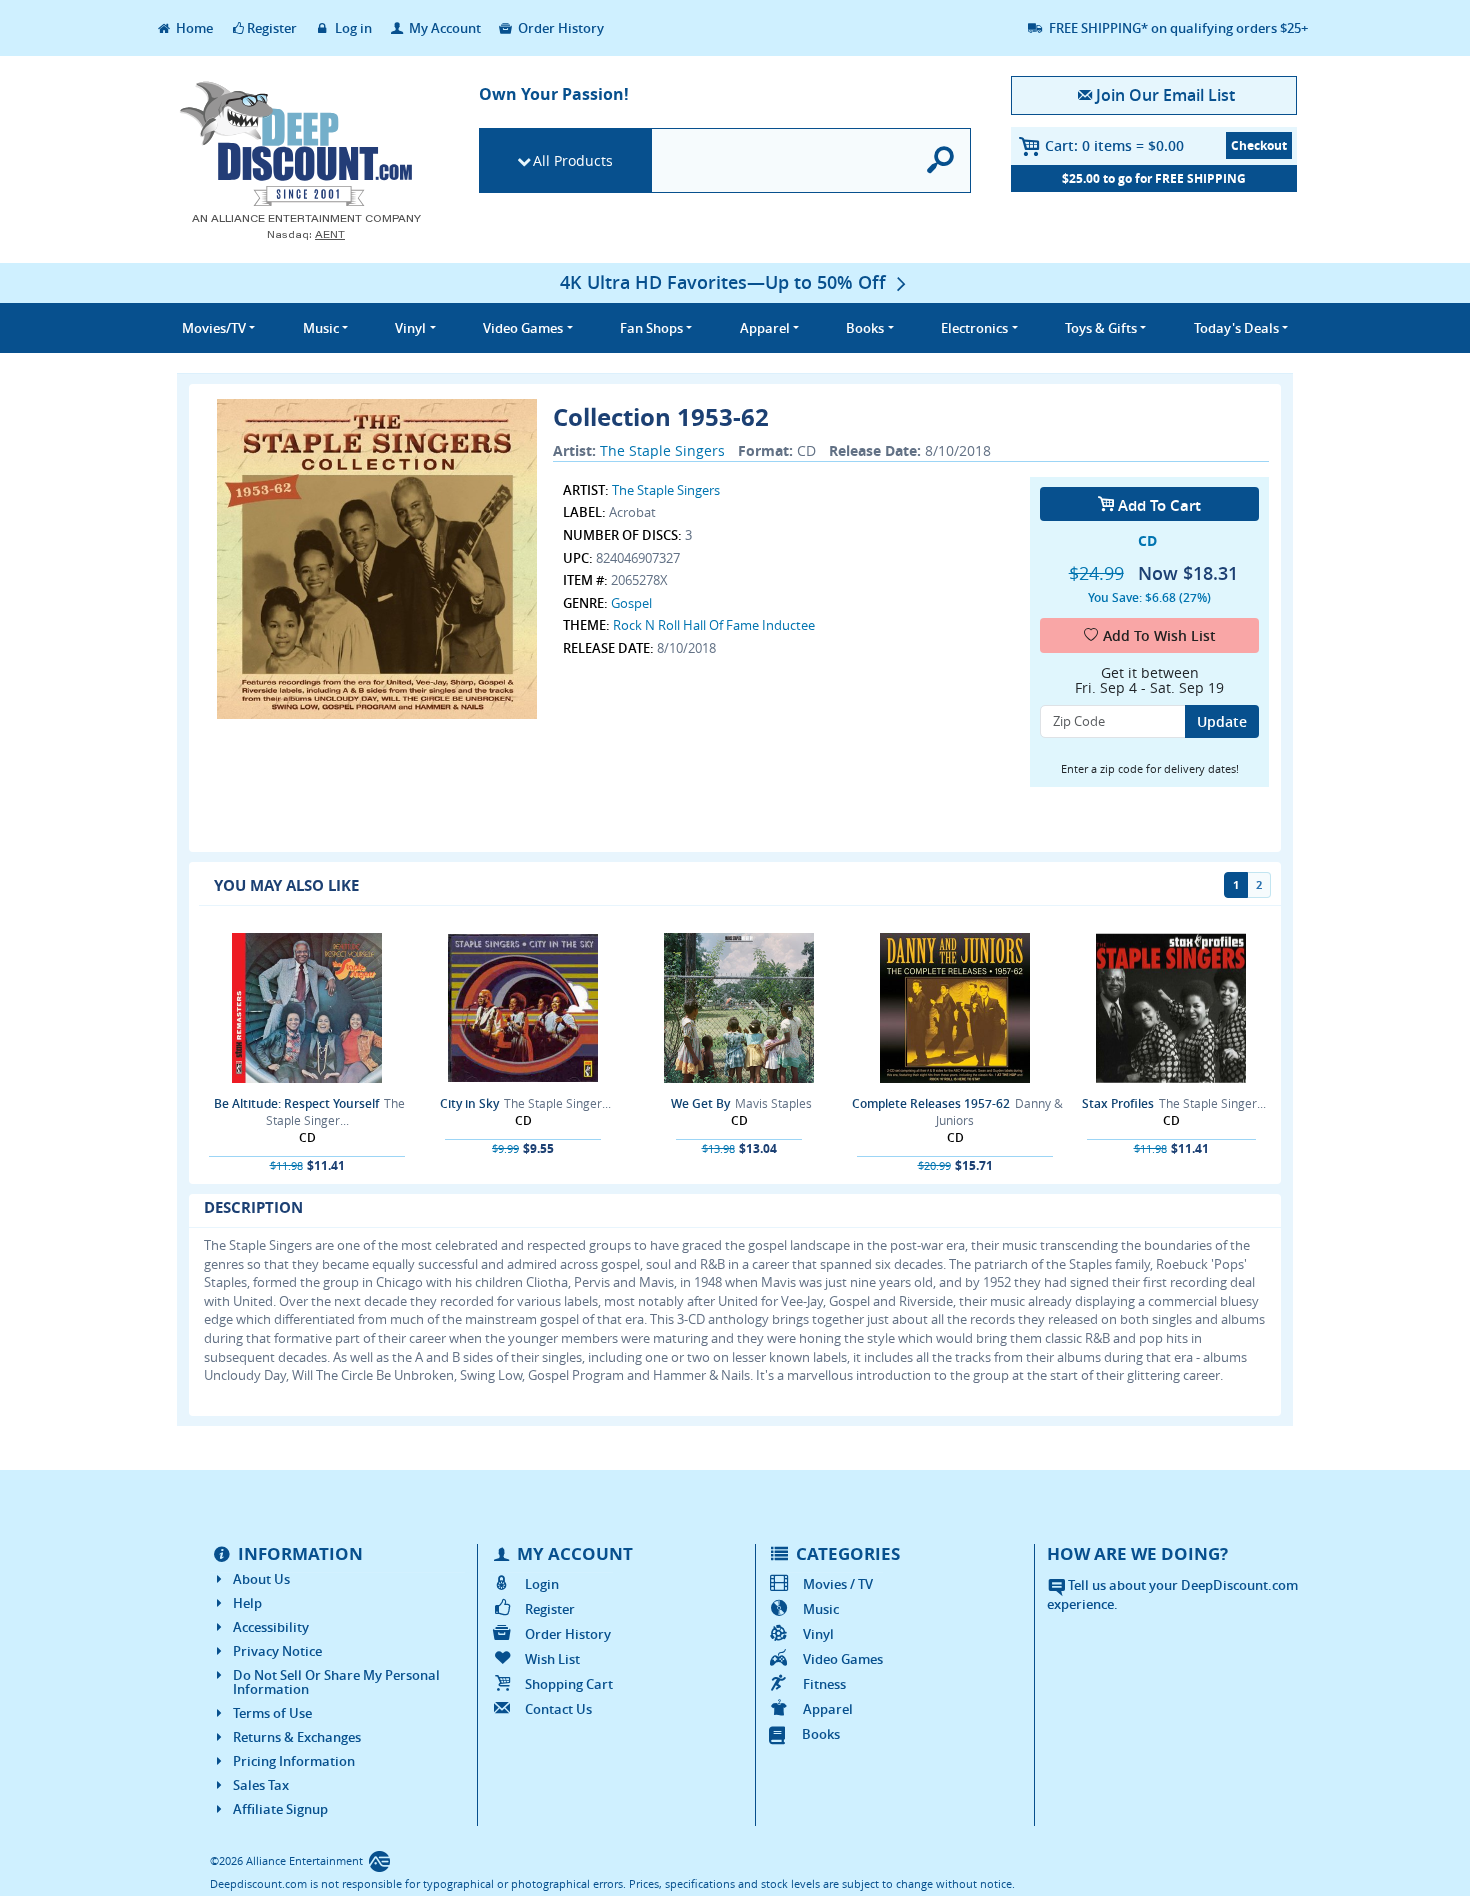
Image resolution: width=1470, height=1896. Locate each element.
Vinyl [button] (410, 328)
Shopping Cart (569, 1684)
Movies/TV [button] (214, 328)
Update (1222, 721)
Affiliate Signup (280, 1809)
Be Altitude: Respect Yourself (296, 1103)
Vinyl (818, 1634)
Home (193, 28)
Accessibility (271, 1627)
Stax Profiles (1118, 1103)
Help (247, 1603)
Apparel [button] (765, 328)
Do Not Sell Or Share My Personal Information (336, 1682)
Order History (559, 28)
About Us (261, 1579)
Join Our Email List (1165, 95)
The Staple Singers (662, 450)
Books (821, 1734)
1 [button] (1236, 884)
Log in (352, 28)
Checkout (1259, 145)
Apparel (828, 1709)
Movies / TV (838, 1584)
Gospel (631, 603)
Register (272, 28)
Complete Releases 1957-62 (931, 1103)
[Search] (941, 160)
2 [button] (1259, 884)
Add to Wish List (1159, 635)
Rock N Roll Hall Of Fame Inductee (714, 625)
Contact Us (558, 1709)
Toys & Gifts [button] (1101, 328)
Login (542, 1584)
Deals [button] (1236, 328)
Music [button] (321, 328)
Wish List (552, 1659)
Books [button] (865, 328)
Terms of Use (272, 1713)
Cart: (1114, 145)
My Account (443, 28)
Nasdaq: (306, 234)
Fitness (824, 1684)
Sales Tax (261, 1785)
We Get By (700, 1103)
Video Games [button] (523, 328)
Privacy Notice (277, 1651)
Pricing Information (294, 1761)
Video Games (843, 1659)
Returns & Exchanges (297, 1737)
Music (821, 1609)
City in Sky (469, 1103)
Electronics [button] (974, 328)
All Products (573, 160)
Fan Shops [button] (651, 328)
